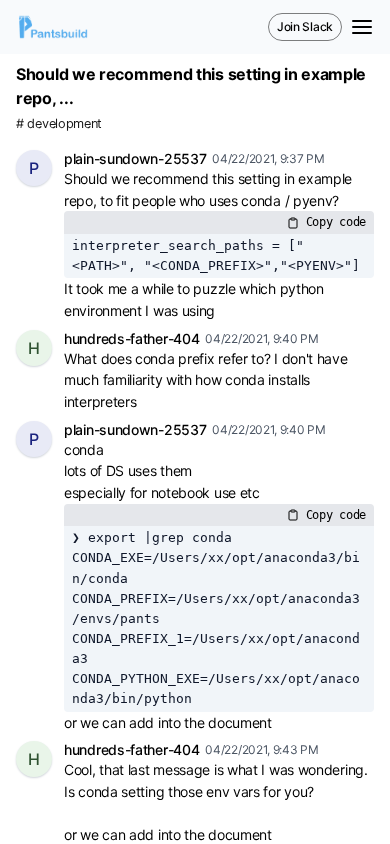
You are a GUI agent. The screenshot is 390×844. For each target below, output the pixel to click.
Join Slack (305, 26)
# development (59, 123)
